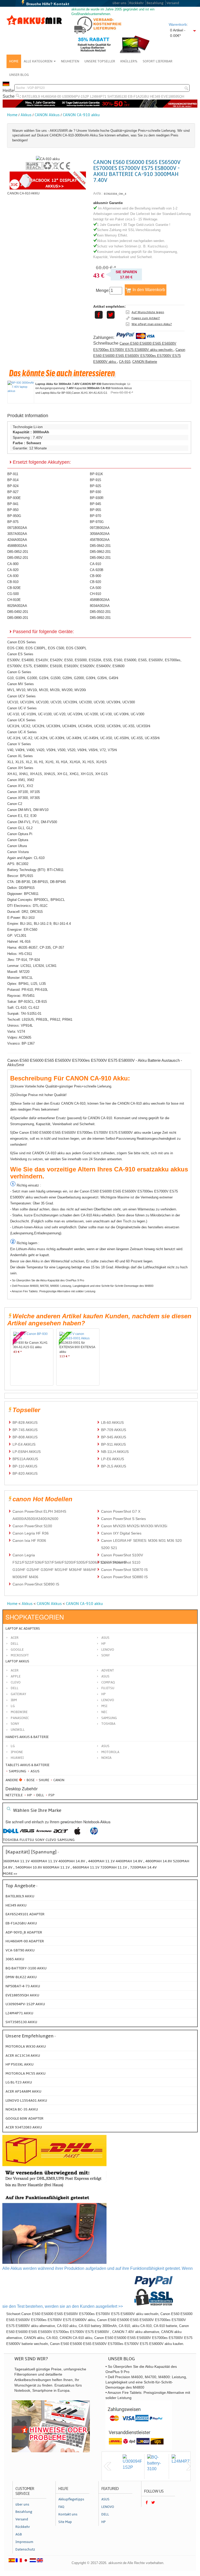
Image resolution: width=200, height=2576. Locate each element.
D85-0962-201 (100, 558)
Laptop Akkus (17, 1661)
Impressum (24, 2542)
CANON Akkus (47, 115)
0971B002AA (17, 528)
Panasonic (20, 1718)
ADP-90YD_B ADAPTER (24, 1932)
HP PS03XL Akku (20, 2064)
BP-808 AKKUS (25, 1437)
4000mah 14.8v (72, 1861)
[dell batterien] (11, 1834)
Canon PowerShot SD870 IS (124, 1570)
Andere (12, 1780)
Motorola (110, 1752)
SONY (15, 1724)
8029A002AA (17, 606)
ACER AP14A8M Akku (23, 2091)
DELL (15, 1688)
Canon (58, 1780)
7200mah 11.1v (114, 1867)
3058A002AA (100, 534)
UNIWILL (18, 1730)
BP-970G (97, 522)
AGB (19, 2534)
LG (13, 1706)
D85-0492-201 (18, 612)
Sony (106, 1655)
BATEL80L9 (31, 97)
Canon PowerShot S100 (32, 1526)
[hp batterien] (94, 1834)
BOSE (31, 1780)
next (190, 2466)
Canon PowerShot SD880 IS (124, 1577)
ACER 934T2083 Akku (24, 2127)
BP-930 (95, 492)
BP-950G (14, 516)
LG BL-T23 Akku (19, 2082)
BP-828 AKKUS (25, 1423)
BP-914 (13, 480)
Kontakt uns (68, 2514)
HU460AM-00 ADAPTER (25, 1941)
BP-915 (95, 480)
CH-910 (95, 594)
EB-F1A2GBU (138, 97)
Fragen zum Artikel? (146, 318)
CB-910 (13, 582)
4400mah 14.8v (129, 1861)
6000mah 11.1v (57, 1867)
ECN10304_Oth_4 (115, 194)
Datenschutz (25, 2549)
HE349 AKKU (16, 1905)
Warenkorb (178, 24)
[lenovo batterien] (44, 1834)
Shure (44, 1780)
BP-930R (97, 498)
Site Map (65, 2522)
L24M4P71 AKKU (19, 2013)
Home (14, 61)
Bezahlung (155, 3)
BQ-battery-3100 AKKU (26, 1968)
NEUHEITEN (70, 61)
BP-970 (95, 516)
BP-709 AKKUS (114, 1430)
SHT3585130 (117, 97)
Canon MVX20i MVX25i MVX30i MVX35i (134, 1526)
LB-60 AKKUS (112, 1423)
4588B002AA (17, 546)
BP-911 (13, 474)
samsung (66, 1840)
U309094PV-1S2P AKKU (25, 2004)
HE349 (155, 97)
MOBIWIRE (19, 1712)
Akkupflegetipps (71, 2499)
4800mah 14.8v (159, 1861)
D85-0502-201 (100, 612)
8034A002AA (100, 606)
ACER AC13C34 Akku (23, 2056)
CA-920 (13, 570)
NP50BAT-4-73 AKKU (23, 1986)
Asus (105, 1638)
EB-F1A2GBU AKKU (21, 1923)
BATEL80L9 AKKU (20, 1896)
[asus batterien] (27, 1834)
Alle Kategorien (38, 61)
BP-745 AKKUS (25, 1430)
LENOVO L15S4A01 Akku (26, 2100)
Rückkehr (136, 3)
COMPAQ (108, 1682)
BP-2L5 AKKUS (114, 1466)
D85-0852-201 (18, 552)
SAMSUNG (109, 1718)
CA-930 (13, 576)
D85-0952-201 (18, 558)
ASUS (105, 1676)
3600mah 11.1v (16, 1861)
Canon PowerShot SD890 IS (36, 1584)
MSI (104, 1706)
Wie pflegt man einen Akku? (152, 324)
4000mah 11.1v (45, 1861)
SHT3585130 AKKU (21, 2022)
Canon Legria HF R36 (31, 1533)
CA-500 (95, 588)
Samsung (17, 1771)
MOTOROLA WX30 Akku (26, 2046)
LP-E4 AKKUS (24, 1444)
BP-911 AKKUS (113, 1444)
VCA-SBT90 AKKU (20, 1950)
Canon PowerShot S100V (122, 1555)
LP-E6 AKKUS (113, 1459)
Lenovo (108, 1650)
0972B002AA (100, 528)
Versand (173, 3)
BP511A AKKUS (25, 1459)
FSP (51, 1795)
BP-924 (13, 486)
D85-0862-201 (100, 552)
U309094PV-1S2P (76, 97)
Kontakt (62, 4)
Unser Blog (19, 75)
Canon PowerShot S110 (121, 1562)
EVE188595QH (173, 97)
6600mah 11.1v (86, 1867)
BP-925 (95, 486)
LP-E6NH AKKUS (27, 1452)
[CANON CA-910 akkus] (48, 159)
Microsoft (20, 1655)
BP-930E (14, 498)
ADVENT (108, 1670)
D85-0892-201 (100, 618)
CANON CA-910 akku (81, 115)
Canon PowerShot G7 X (121, 1511)
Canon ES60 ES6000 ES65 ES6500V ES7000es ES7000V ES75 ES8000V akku (139, 356)
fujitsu (27, 1840)
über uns (119, 3)
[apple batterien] (77, 1834)
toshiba (11, 1840)
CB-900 (95, 576)
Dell (15, 1644)
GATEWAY (18, 1694)
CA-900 (13, 564)
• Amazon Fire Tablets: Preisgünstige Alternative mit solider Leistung (53, 1291)
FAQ (61, 2507)
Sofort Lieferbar (158, 61)
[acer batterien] (61, 1834)
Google (17, 1650)
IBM (14, 1700)
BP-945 (95, 504)
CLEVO (16, 1682)
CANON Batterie (145, 362)
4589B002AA (100, 600)
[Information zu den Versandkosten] (54, 2189)
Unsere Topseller (100, 61)
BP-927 (13, 492)
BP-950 (13, 510)
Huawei (17, 1758)
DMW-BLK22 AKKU (21, 1977)
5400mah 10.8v (29, 1867)
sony (40, 1840)
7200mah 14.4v (143, 1867)
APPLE (16, 1676)
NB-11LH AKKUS (115, 1452)
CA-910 (125, 362)
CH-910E (14, 600)
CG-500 (13, 594)
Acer (15, 1638)
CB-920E (14, 588)
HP (104, 1644)
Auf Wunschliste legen (148, 312)
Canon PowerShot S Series (123, 1519)
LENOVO (108, 1700)
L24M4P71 (98, 97)
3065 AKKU (15, 1959)
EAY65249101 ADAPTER (25, 1914)
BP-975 (13, 522)
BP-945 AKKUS (114, 1437)
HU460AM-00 (51, 97)
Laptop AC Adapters (23, 1629)
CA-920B (97, 570)
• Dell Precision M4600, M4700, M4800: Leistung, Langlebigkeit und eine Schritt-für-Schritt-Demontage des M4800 (82, 1286)
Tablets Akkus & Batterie (27, 1765)
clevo (51, 1840)
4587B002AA (100, 540)
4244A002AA (17, 540)
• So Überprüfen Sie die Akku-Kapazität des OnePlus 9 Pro (47, 1280)
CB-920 (95, 582)
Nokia (106, 1758)
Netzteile (14, 1795)
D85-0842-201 (100, 546)
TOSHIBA (108, 1724)
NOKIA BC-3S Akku (22, 2109)
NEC (104, 1712)
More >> (10, 1874)
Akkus (26, 115)
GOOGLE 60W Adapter (24, 2118)
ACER (15, 1670)
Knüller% (129, 61)
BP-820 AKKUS (25, 1473)
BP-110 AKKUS (25, 1466)
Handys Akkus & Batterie (27, 1737)
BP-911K (96, 474)
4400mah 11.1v (102, 1861)
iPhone (17, 1752)
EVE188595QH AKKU (22, 1995)
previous (108, 2466)
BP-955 (95, 510)
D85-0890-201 (18, 618)
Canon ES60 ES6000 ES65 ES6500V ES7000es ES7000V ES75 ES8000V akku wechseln (135, 346)
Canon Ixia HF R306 (29, 1541)
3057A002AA (17, 534)
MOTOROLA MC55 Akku (26, 2073)
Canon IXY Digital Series (121, 1533)
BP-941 (13, 504)
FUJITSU (108, 1688)
